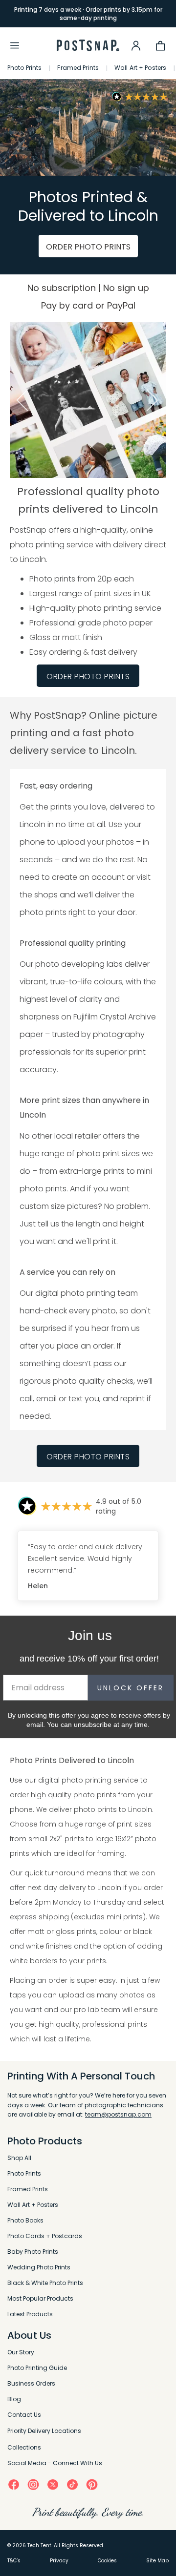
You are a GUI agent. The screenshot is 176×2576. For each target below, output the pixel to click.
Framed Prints (78, 68)
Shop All (19, 2158)
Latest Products (30, 2314)
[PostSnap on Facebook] (14, 2484)
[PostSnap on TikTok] (72, 2484)
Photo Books (25, 2220)
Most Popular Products (40, 2298)
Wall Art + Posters (140, 68)
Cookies (107, 2561)
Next (155, 400)
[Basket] (160, 45)
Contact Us (24, 2415)
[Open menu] (15, 45)
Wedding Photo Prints (39, 2267)
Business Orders (31, 2383)
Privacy (59, 2561)
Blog (14, 2399)
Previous (21, 400)
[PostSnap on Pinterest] (92, 2484)
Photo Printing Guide (37, 2368)
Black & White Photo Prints (45, 2283)
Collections (24, 2447)
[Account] (136, 45)
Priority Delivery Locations (44, 2431)
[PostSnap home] (88, 46)
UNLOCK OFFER (131, 1688)
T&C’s (14, 2561)
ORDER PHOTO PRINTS (88, 247)
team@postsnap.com (118, 2114)
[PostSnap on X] (53, 2484)
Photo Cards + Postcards (45, 2236)
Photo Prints (24, 68)
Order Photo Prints (88, 1457)
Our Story (21, 2352)
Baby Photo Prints (33, 2252)
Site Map (157, 2561)
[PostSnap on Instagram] (33, 2484)
